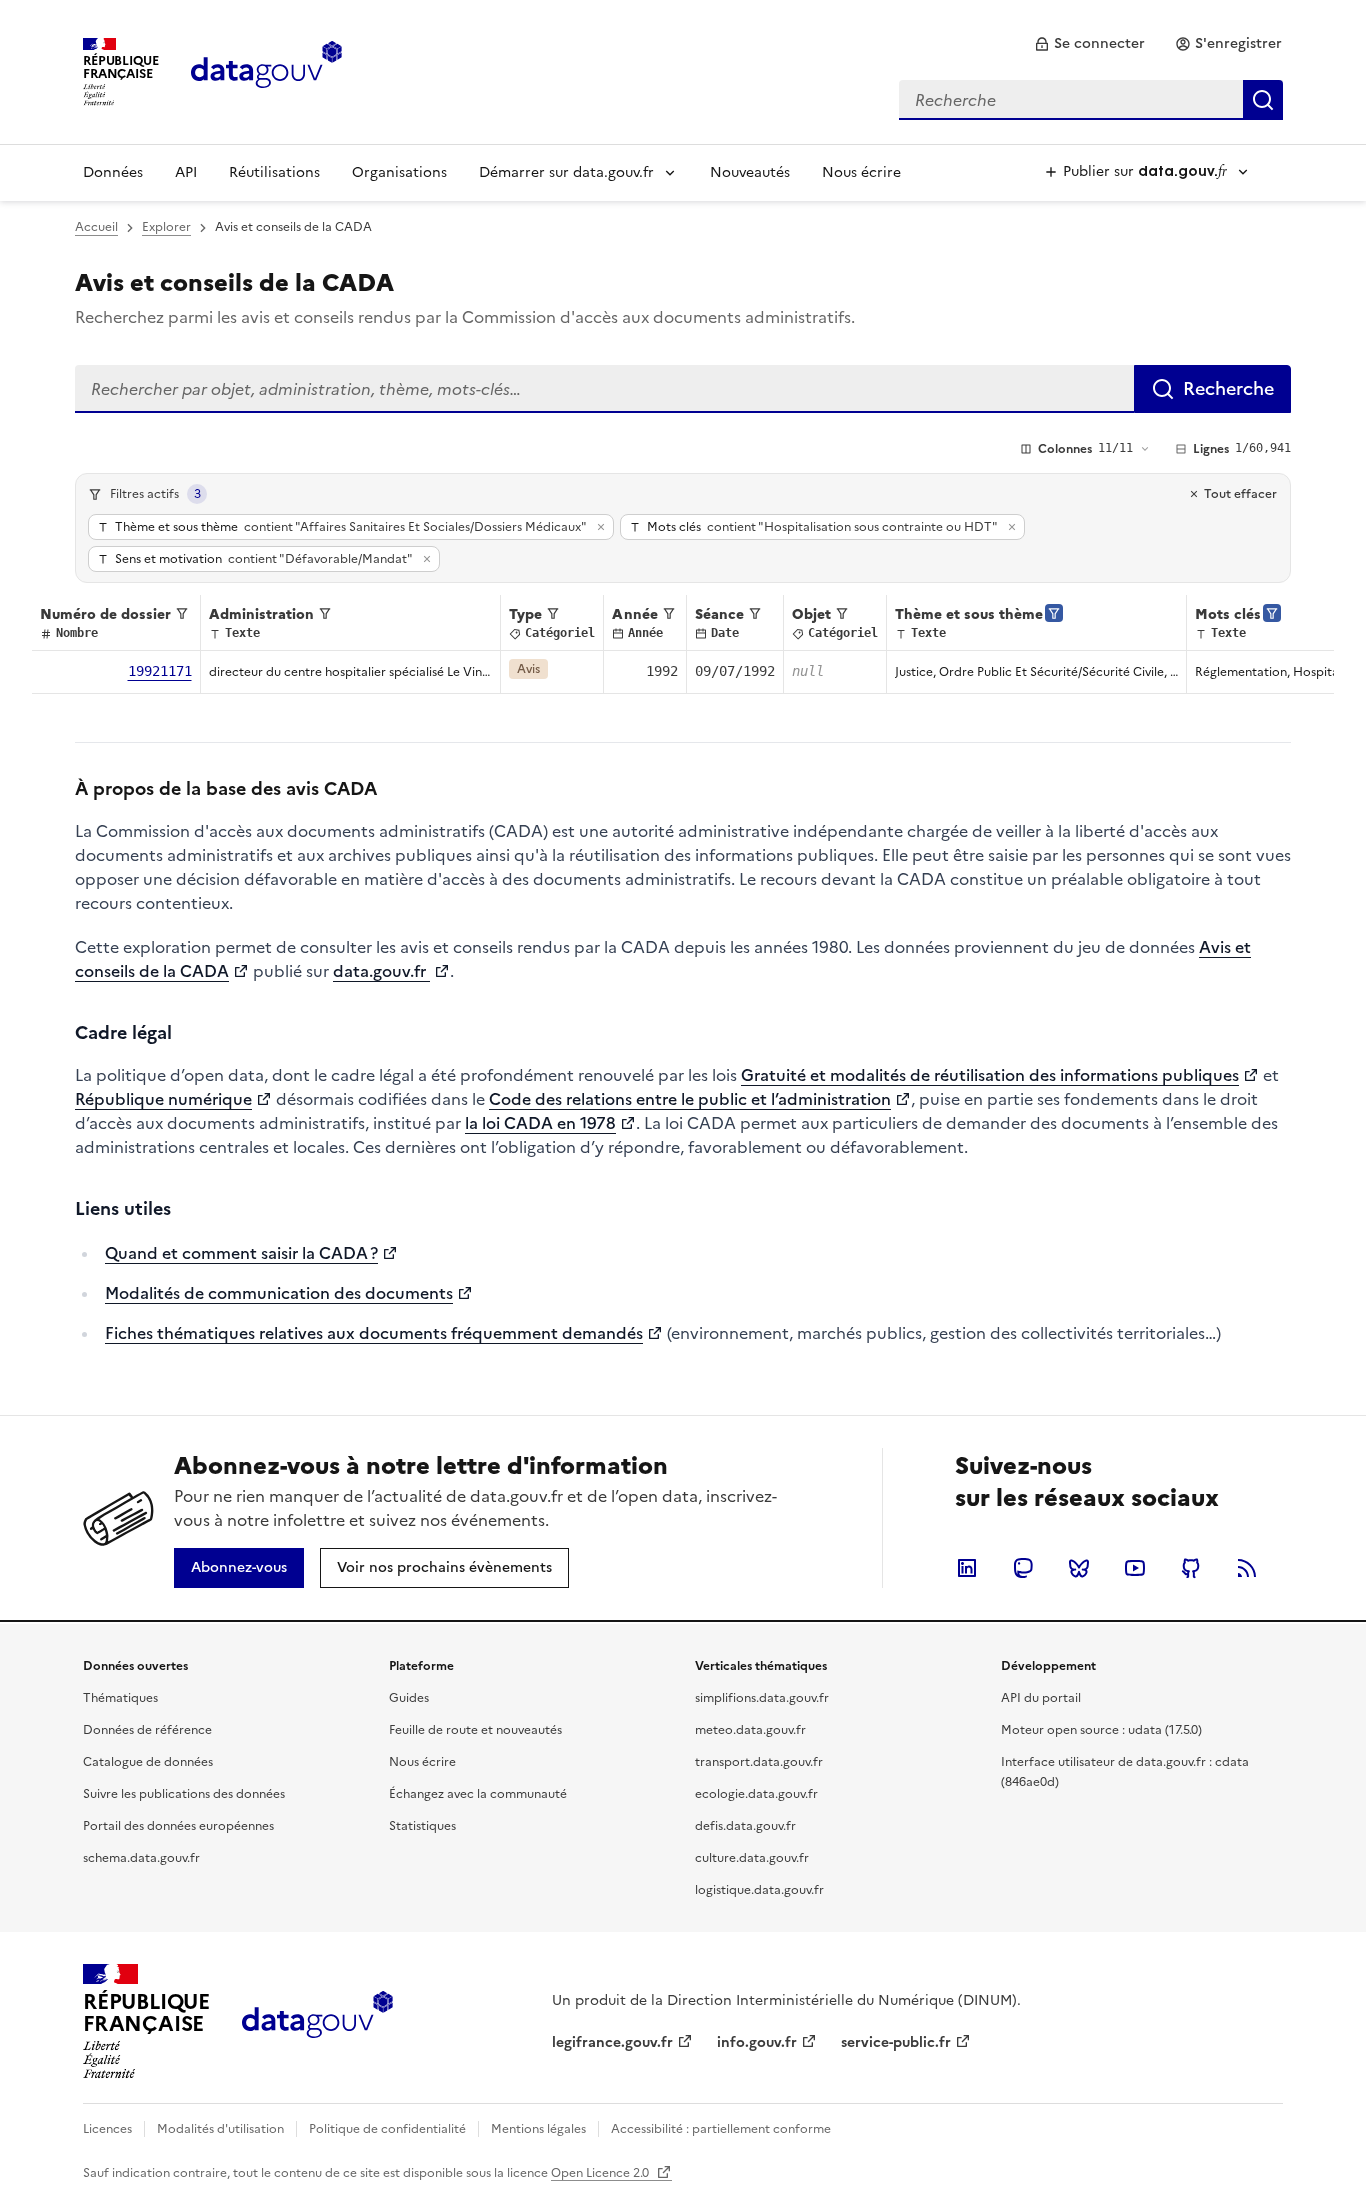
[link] (1089, 44)
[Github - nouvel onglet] (1191, 1568)
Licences (107, 2129)
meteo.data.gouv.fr (750, 1730)
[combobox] (1091, 100)
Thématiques (120, 1698)
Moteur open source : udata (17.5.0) (1101, 1730)
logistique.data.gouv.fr (759, 1890)
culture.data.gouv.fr (752, 1858)
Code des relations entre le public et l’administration (690, 1099)
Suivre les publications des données (184, 1794)
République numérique (163, 1099)
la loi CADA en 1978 (540, 1123)
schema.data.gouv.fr (141, 1858)
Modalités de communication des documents (279, 1293)
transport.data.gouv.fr (759, 1762)
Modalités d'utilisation (220, 2129)
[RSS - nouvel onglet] (1247, 1568)
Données (113, 172)
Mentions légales (538, 2129)
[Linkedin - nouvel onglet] (967, 1568)
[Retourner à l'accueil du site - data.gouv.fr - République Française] (317, 2022)
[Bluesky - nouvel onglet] (1079, 1568)
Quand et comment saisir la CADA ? (241, 1253)
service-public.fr (896, 2042)
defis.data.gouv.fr (745, 1826)
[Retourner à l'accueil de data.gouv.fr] (266, 70)
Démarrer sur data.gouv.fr (566, 172)
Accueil (96, 227)
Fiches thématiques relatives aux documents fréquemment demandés (374, 1333)
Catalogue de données (148, 1762)
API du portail (1041, 1698)
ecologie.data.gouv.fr (756, 1794)
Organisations (399, 172)
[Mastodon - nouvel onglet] (1023, 1568)
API (186, 172)
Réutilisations (274, 172)
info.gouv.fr (757, 2042)
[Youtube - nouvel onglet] (1135, 1568)
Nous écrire (861, 172)
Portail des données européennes (178, 1826)
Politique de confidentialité (387, 2129)
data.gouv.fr (381, 971)
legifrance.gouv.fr (612, 2042)
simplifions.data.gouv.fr (762, 1698)
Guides (409, 1698)
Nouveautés (750, 172)
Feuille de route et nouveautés (475, 1730)
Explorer (166, 227)
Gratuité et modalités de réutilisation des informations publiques (990, 1075)
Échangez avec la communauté (478, 1794)
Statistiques (422, 1826)
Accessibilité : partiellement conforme (721, 2129)
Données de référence (147, 1730)
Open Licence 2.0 (601, 2173)
